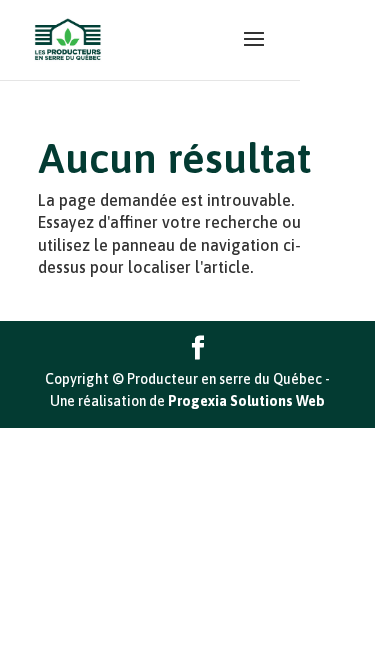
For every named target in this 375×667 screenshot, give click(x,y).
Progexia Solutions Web (246, 401)
